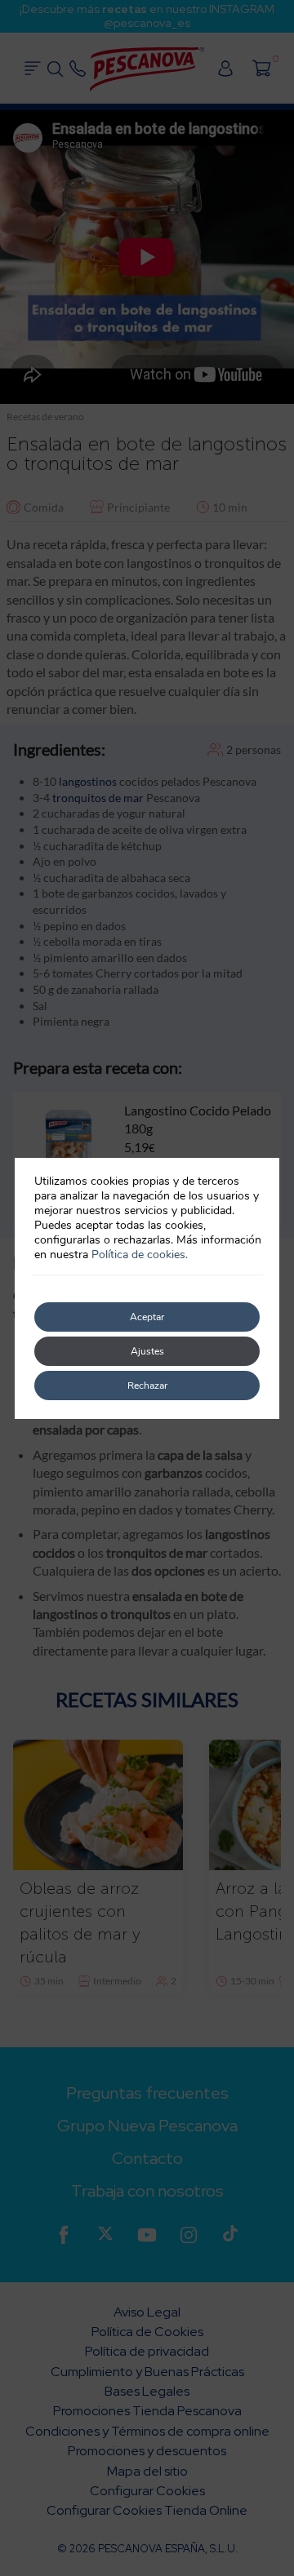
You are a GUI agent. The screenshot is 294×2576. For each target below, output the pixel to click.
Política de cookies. (140, 1255)
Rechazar (147, 1386)
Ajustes (147, 1351)
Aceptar (147, 1317)
